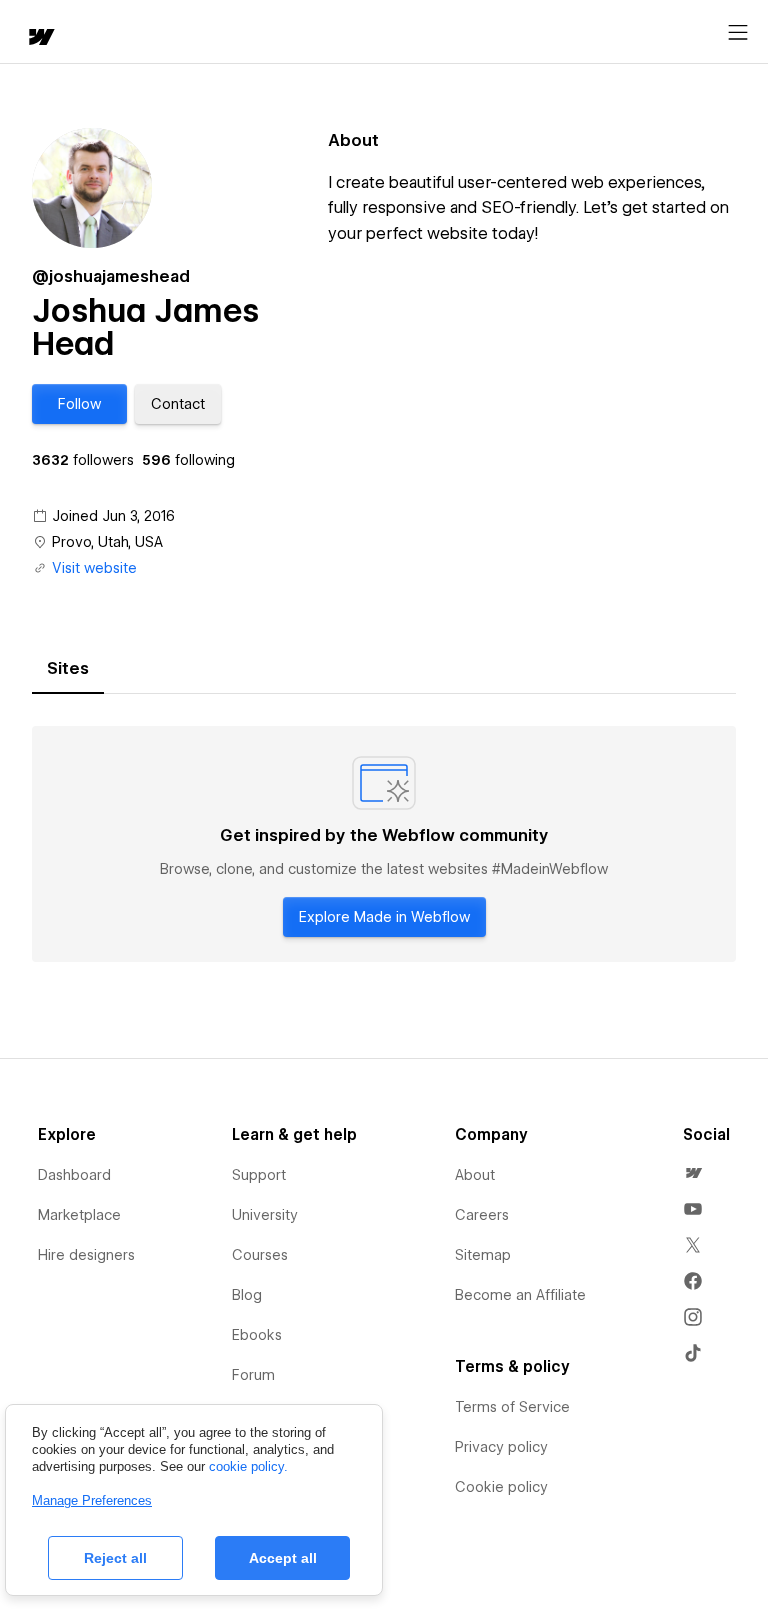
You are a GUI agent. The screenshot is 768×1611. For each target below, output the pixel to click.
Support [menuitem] (259, 1175)
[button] (79, 404)
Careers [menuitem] (482, 1215)
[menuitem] (693, 1173)
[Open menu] (738, 33)
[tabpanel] (384, 844)
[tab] (68, 669)
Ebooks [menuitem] (257, 1335)
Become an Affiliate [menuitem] (520, 1295)
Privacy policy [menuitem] (501, 1447)
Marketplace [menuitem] (79, 1215)
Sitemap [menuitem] (483, 1255)
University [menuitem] (265, 1215)
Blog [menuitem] (247, 1295)
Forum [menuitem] (253, 1375)
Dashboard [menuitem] (74, 1175)
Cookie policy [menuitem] (501, 1487)
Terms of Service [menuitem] (512, 1407)
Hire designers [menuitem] (86, 1255)
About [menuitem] (475, 1175)
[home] (40, 38)
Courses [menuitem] (260, 1255)
